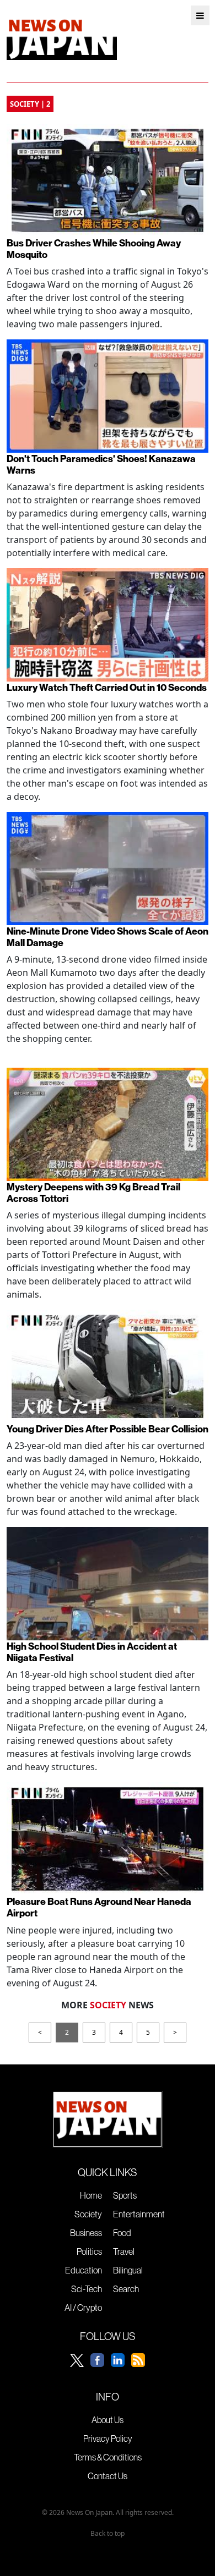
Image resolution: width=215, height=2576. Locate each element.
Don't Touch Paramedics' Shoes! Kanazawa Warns (101, 464)
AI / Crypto (83, 2308)
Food (122, 2233)
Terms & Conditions (108, 2457)
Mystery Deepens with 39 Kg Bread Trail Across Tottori (93, 1193)
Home (91, 2195)
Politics (89, 2251)
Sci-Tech (87, 2289)
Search (126, 2289)
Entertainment (139, 2214)
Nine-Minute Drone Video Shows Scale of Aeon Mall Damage (108, 937)
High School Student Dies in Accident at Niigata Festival (92, 1652)
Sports (125, 2195)
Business (86, 2233)
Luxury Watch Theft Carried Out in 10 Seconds (107, 687)
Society (88, 2214)
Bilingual (128, 2270)
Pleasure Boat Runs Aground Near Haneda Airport (99, 1907)
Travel (124, 2251)
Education (84, 2270)
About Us (108, 2420)
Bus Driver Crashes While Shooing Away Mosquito (94, 249)
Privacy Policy (108, 2438)
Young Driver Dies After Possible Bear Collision (108, 1429)
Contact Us (108, 2476)
